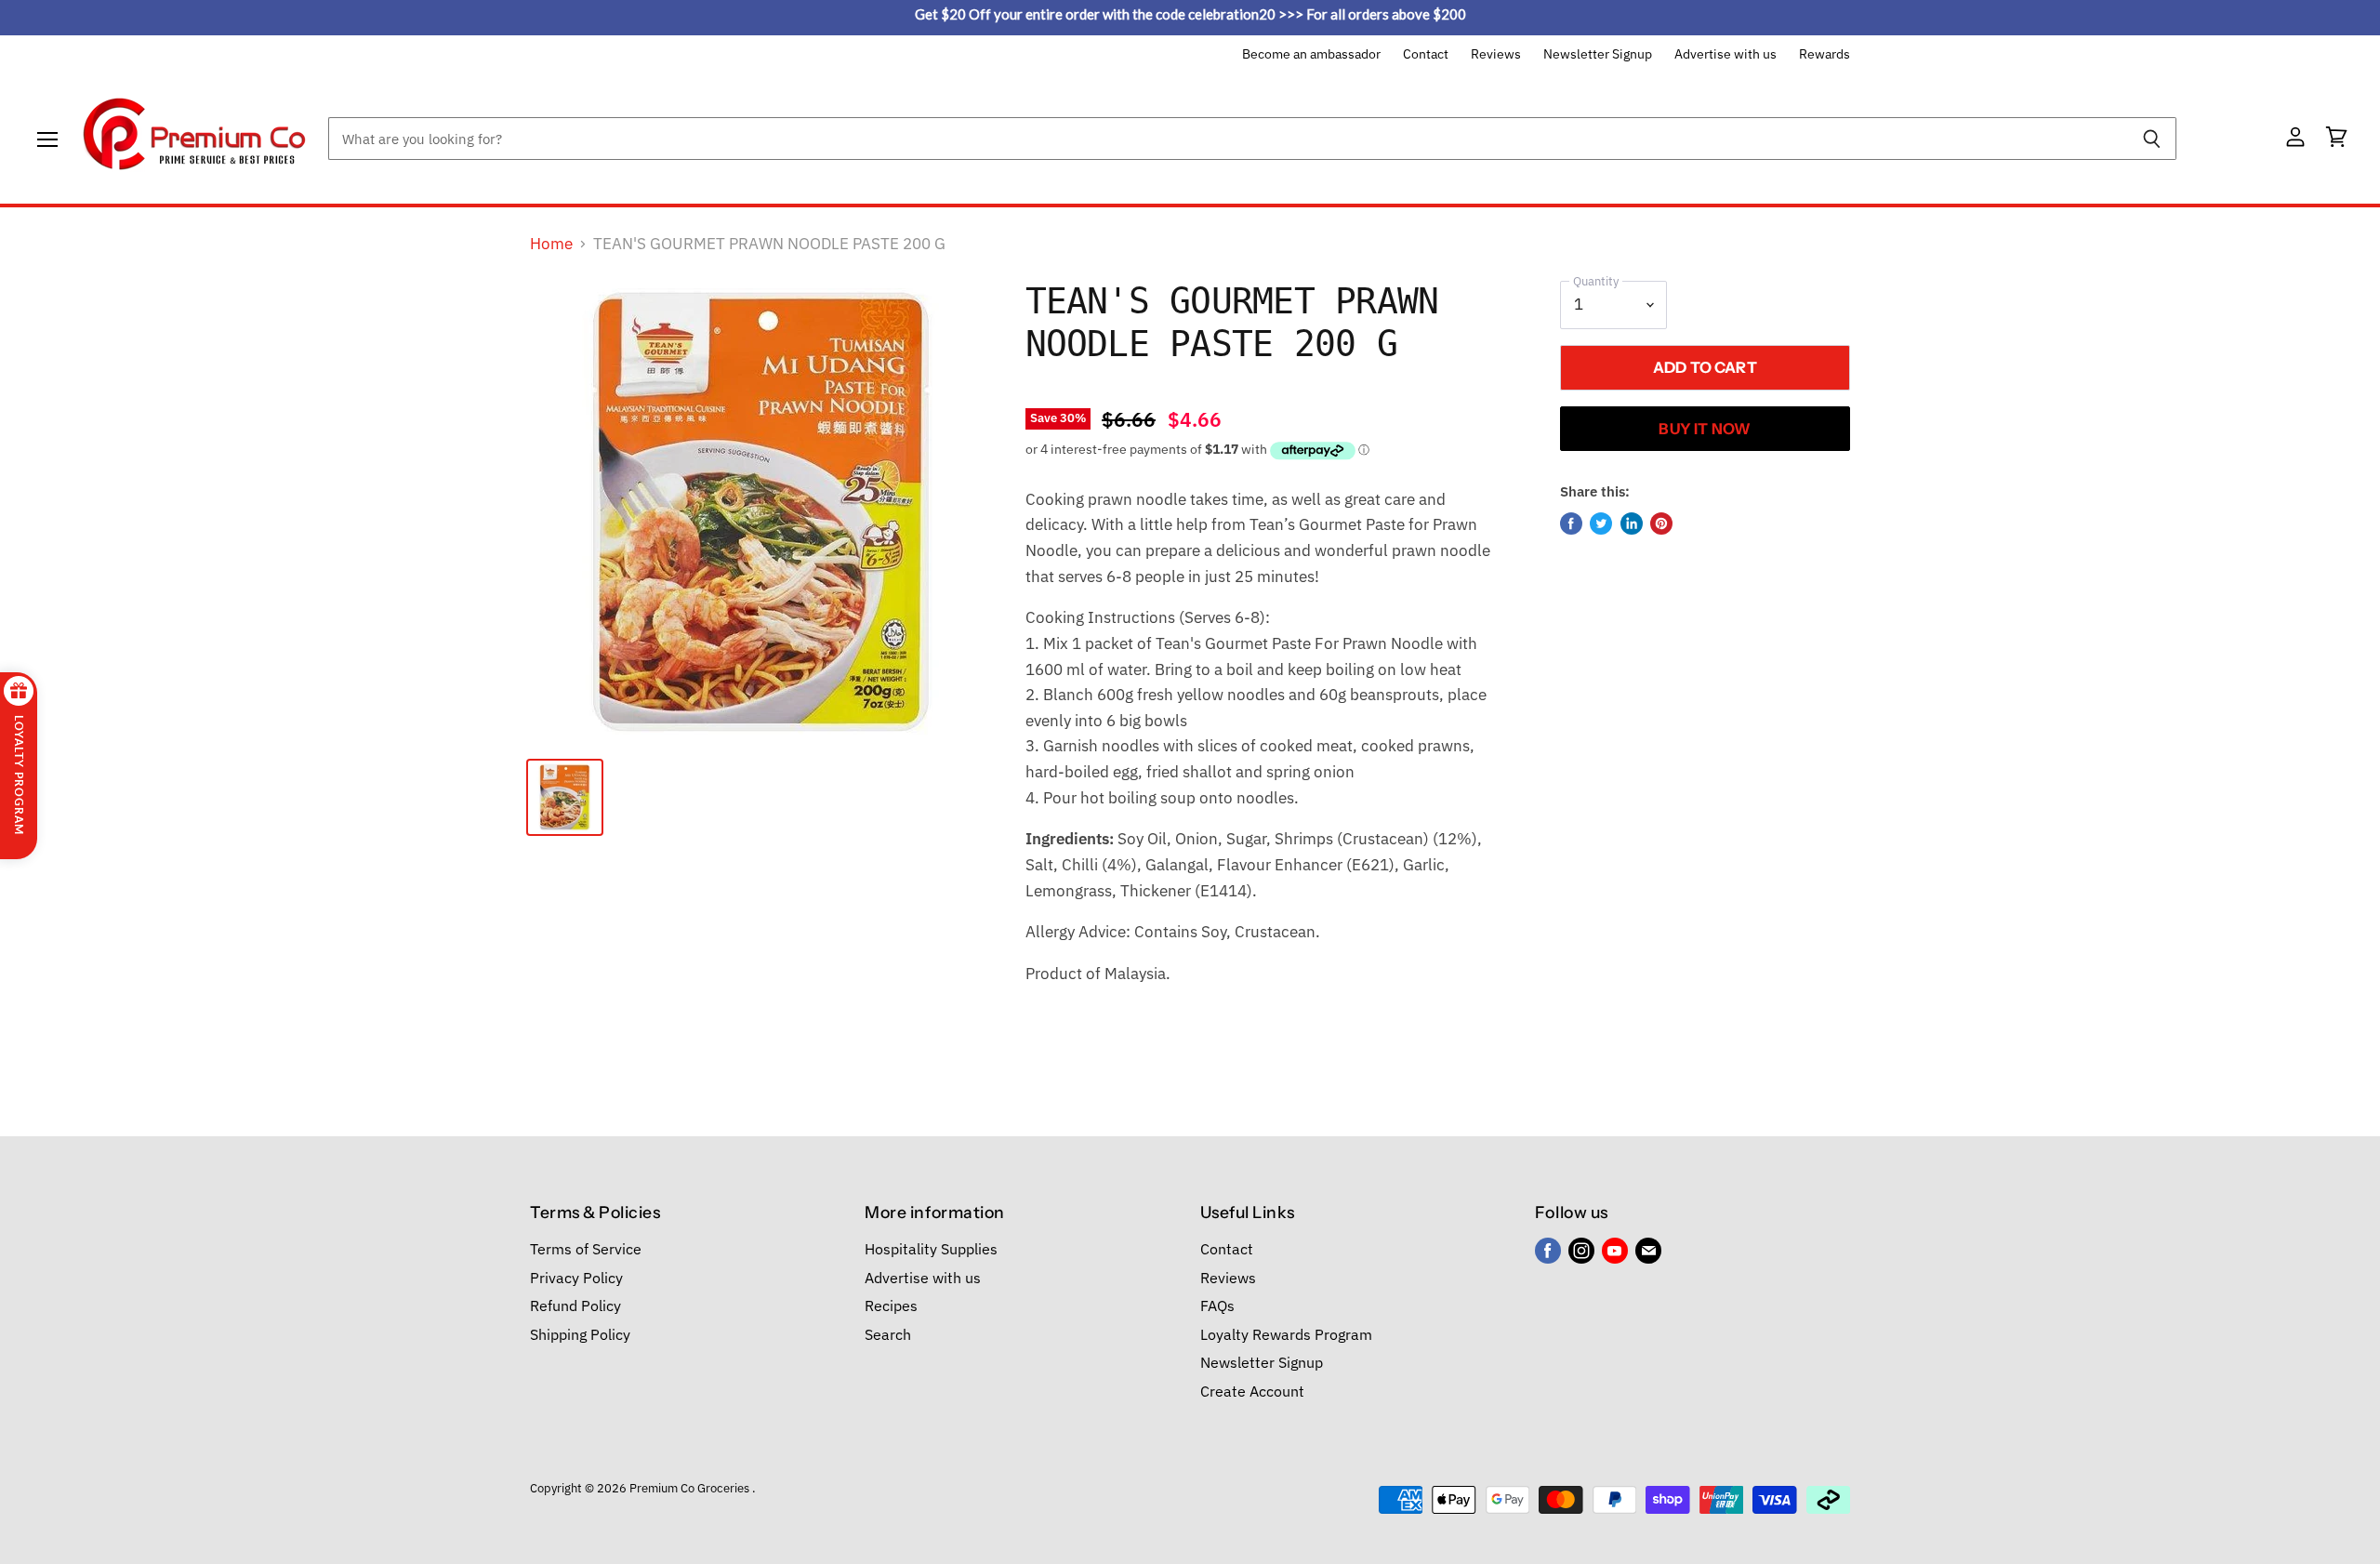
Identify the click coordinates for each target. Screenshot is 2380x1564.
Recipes (891, 1306)
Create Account (1252, 1391)
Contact (1426, 55)
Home (551, 245)
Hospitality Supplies (931, 1249)
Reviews (1496, 55)
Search (888, 1334)
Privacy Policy (576, 1278)
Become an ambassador (1311, 55)
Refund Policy (575, 1306)
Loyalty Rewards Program (1286, 1334)
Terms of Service (586, 1249)
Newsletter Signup (1598, 55)
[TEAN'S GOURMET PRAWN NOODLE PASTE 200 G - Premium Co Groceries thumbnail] (565, 797)
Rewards (1825, 55)
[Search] (2152, 139)
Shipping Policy (580, 1334)
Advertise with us (1725, 55)
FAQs (1217, 1306)
